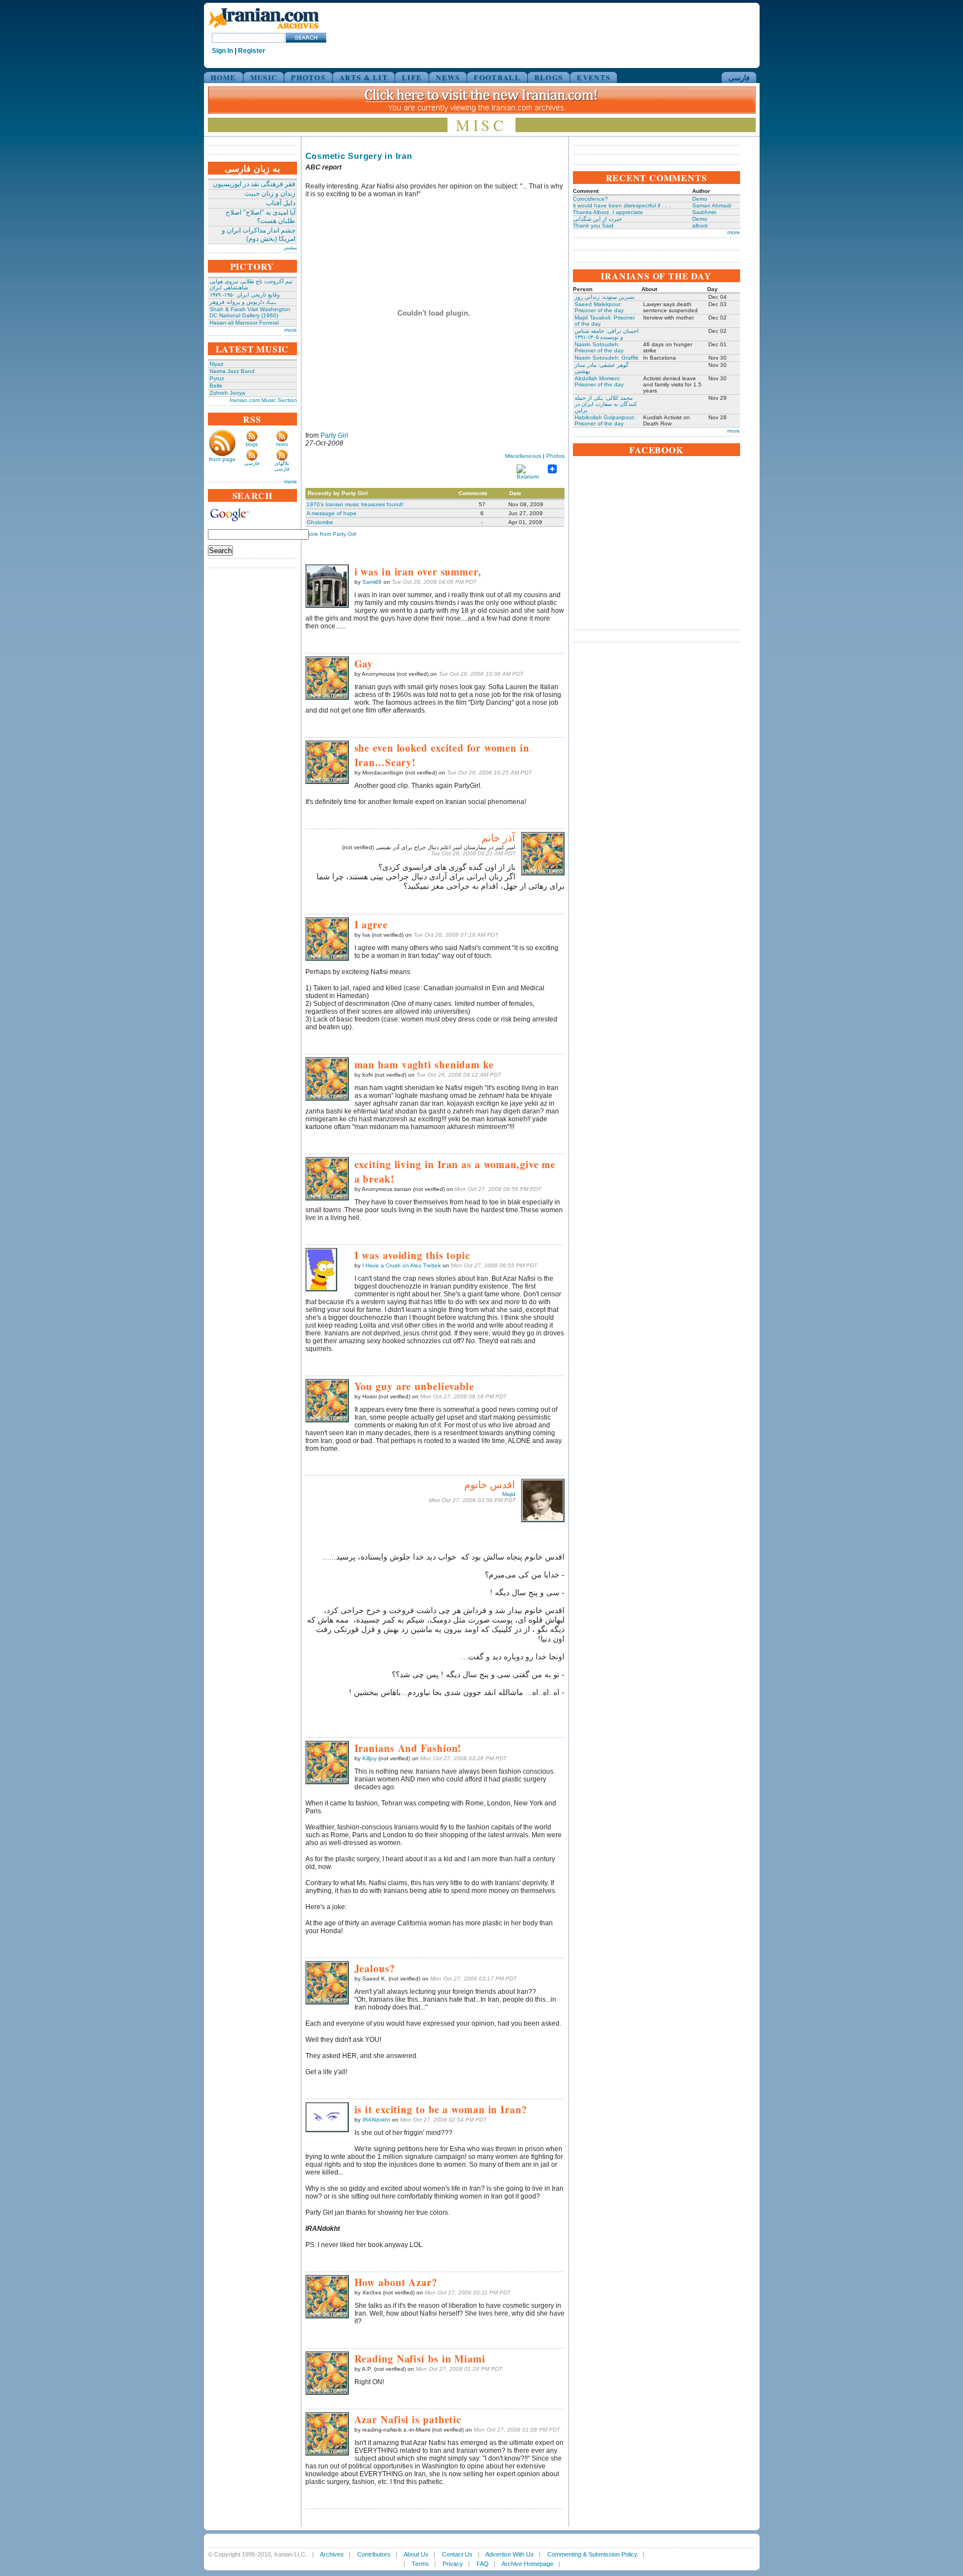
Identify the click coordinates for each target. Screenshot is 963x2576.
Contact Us (457, 2554)
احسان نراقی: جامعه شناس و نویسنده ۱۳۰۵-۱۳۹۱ (607, 334)
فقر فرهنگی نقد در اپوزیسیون (254, 184)
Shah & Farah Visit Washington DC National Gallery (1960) (250, 312)
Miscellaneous (523, 456)
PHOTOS (308, 77)
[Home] (264, 29)
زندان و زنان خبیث (270, 193)
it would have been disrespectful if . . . (622, 205)
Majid (509, 1494)
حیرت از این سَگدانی (597, 219)
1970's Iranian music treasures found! (355, 504)
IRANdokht (376, 2120)
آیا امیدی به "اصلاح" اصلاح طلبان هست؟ (261, 217)
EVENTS (594, 77)
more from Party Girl (331, 534)
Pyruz (217, 378)
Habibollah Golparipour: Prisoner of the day (605, 420)
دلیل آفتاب (281, 203)
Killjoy (369, 1758)
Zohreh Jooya (227, 393)
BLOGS (549, 77)
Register (252, 51)
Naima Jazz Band (232, 371)
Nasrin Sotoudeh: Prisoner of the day (599, 347)
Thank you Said (593, 226)
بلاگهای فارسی (282, 466)
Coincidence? (590, 199)
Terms (420, 2564)
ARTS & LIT (364, 77)
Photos (555, 456)
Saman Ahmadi (712, 205)
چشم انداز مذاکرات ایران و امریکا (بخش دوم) (259, 234)
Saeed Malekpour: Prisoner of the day (599, 307)
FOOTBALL (497, 77)
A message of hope (332, 513)
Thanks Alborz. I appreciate (608, 212)
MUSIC (264, 77)
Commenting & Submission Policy (592, 2554)
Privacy (453, 2564)
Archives (332, 2554)
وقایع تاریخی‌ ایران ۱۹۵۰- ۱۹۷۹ (245, 295)
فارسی (739, 77)
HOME (223, 77)
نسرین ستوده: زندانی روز (605, 297)
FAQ (483, 2564)
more (291, 330)
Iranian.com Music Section (263, 400)
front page (222, 459)
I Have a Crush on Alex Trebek (402, 1265)
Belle (216, 386)
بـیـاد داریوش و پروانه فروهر (243, 302)
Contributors (374, 2554)
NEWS (448, 77)
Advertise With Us (510, 2554)
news (282, 444)
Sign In (222, 51)
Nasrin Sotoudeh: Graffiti (606, 358)
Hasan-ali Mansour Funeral (244, 323)
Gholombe (320, 522)
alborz (700, 226)
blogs (252, 444)
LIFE (412, 77)
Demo (700, 199)
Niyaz (217, 364)
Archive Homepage (527, 2564)
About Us (416, 2554)
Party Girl (334, 435)
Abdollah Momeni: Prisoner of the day (599, 381)
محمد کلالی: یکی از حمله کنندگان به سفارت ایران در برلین (606, 404)
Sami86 (372, 582)
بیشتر (290, 247)
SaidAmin (704, 212)
